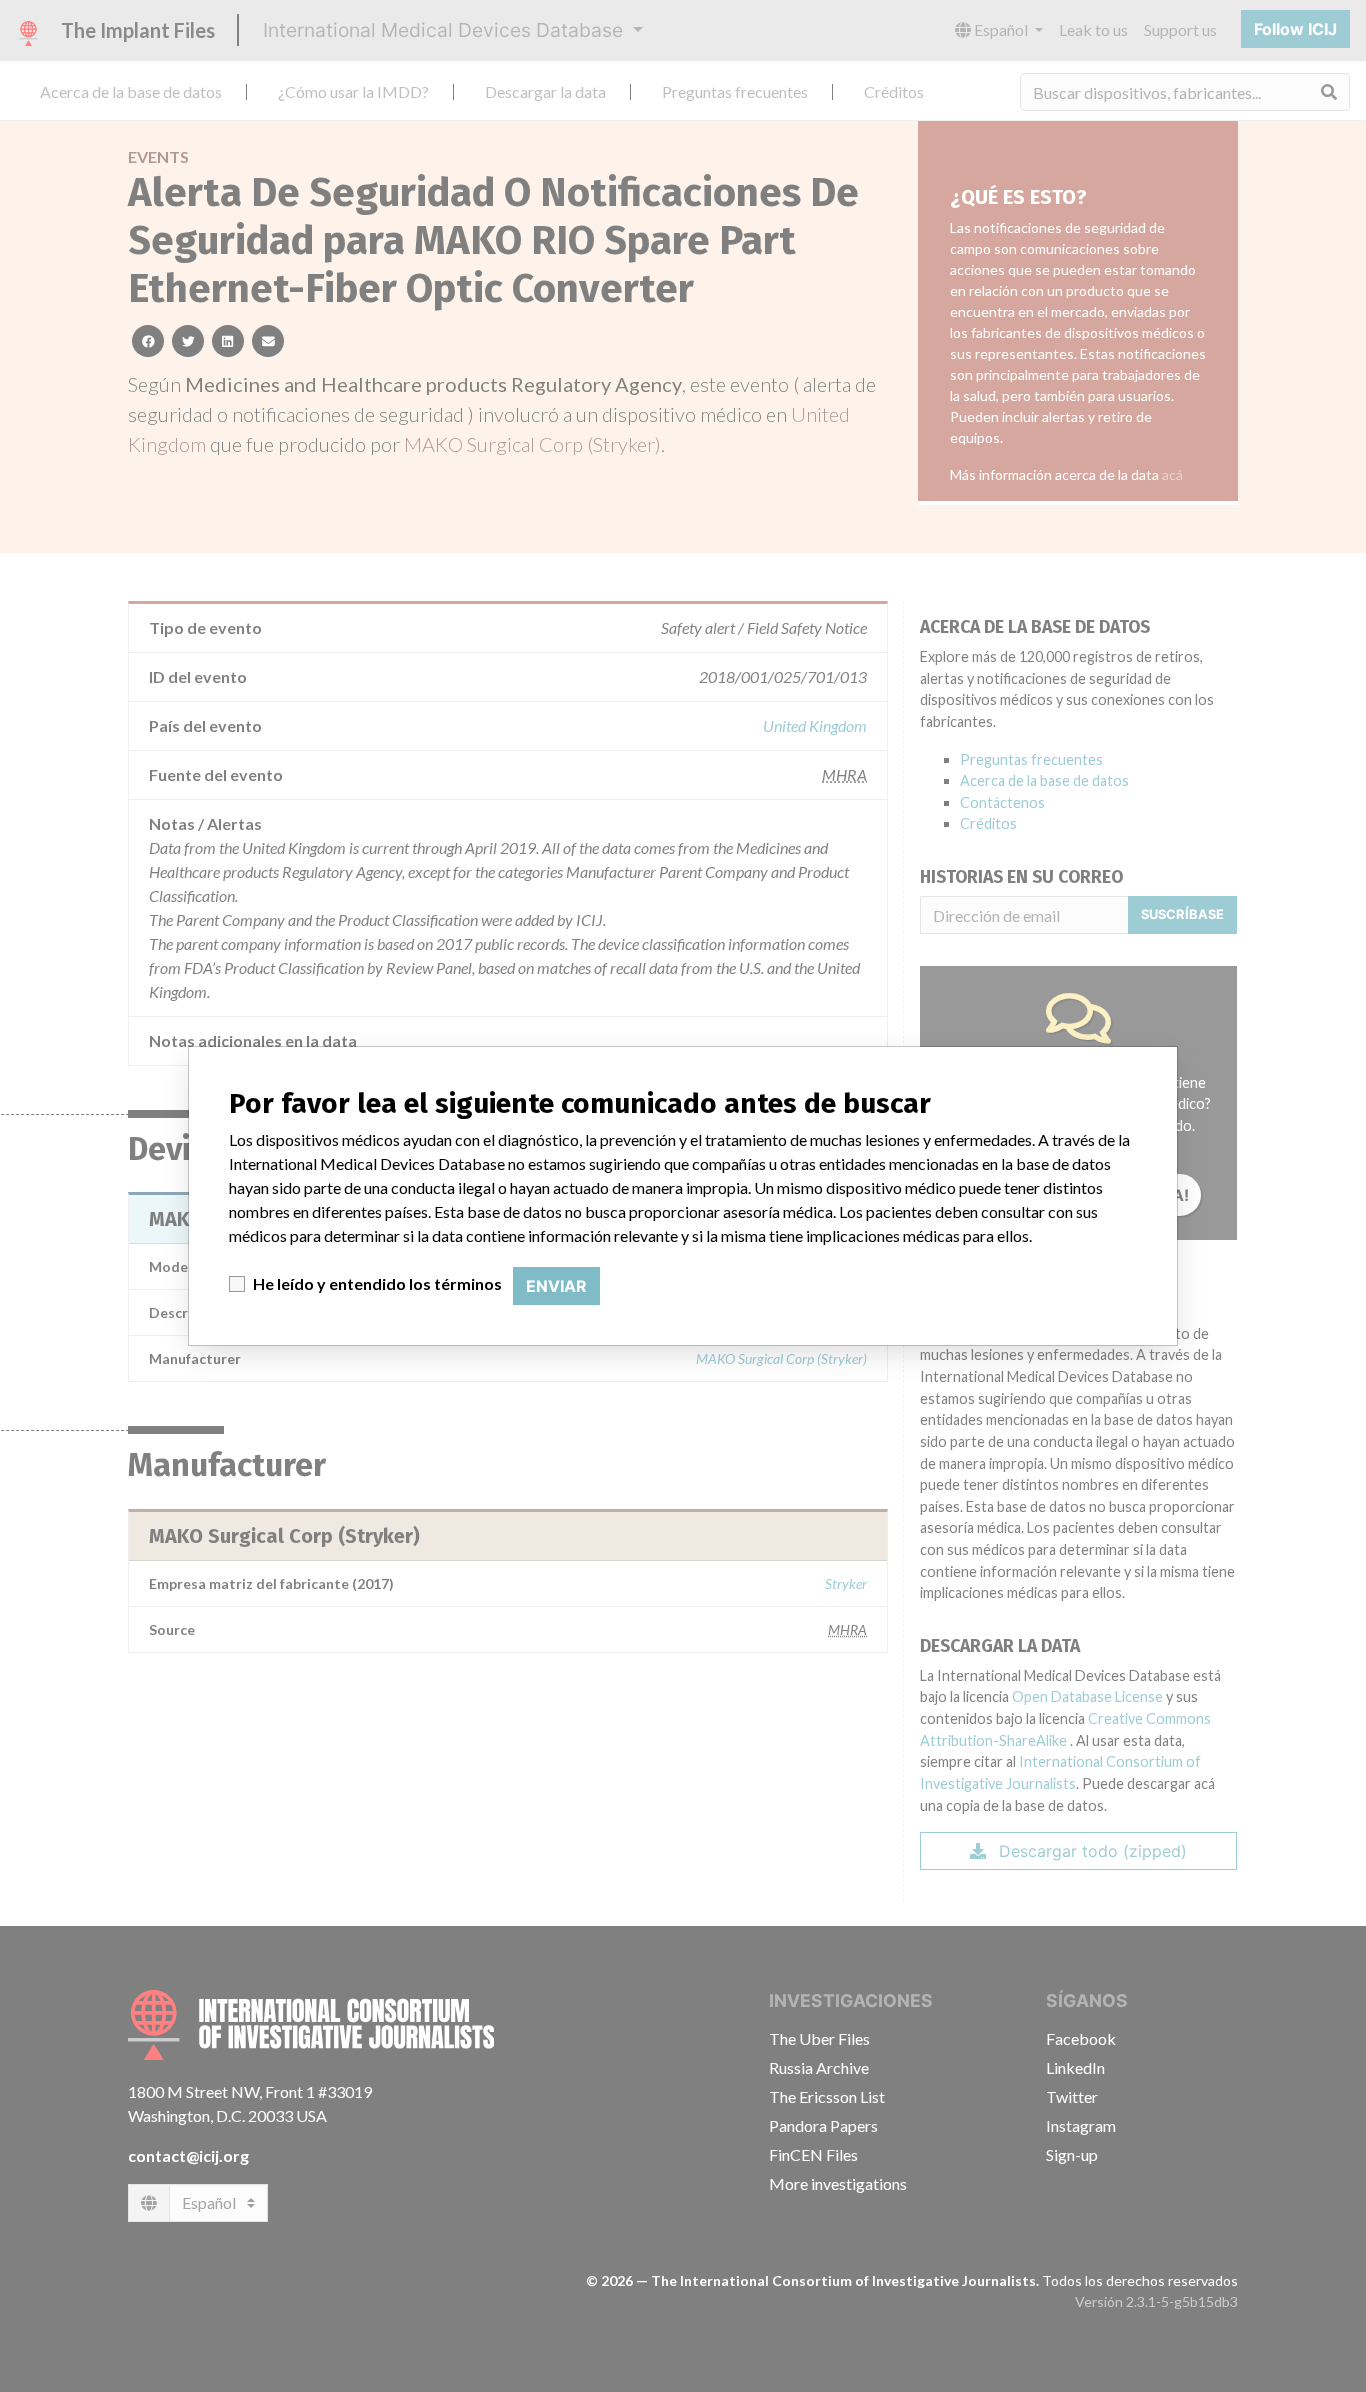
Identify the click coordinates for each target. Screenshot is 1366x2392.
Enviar (556, 1286)
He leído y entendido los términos (377, 1283)
